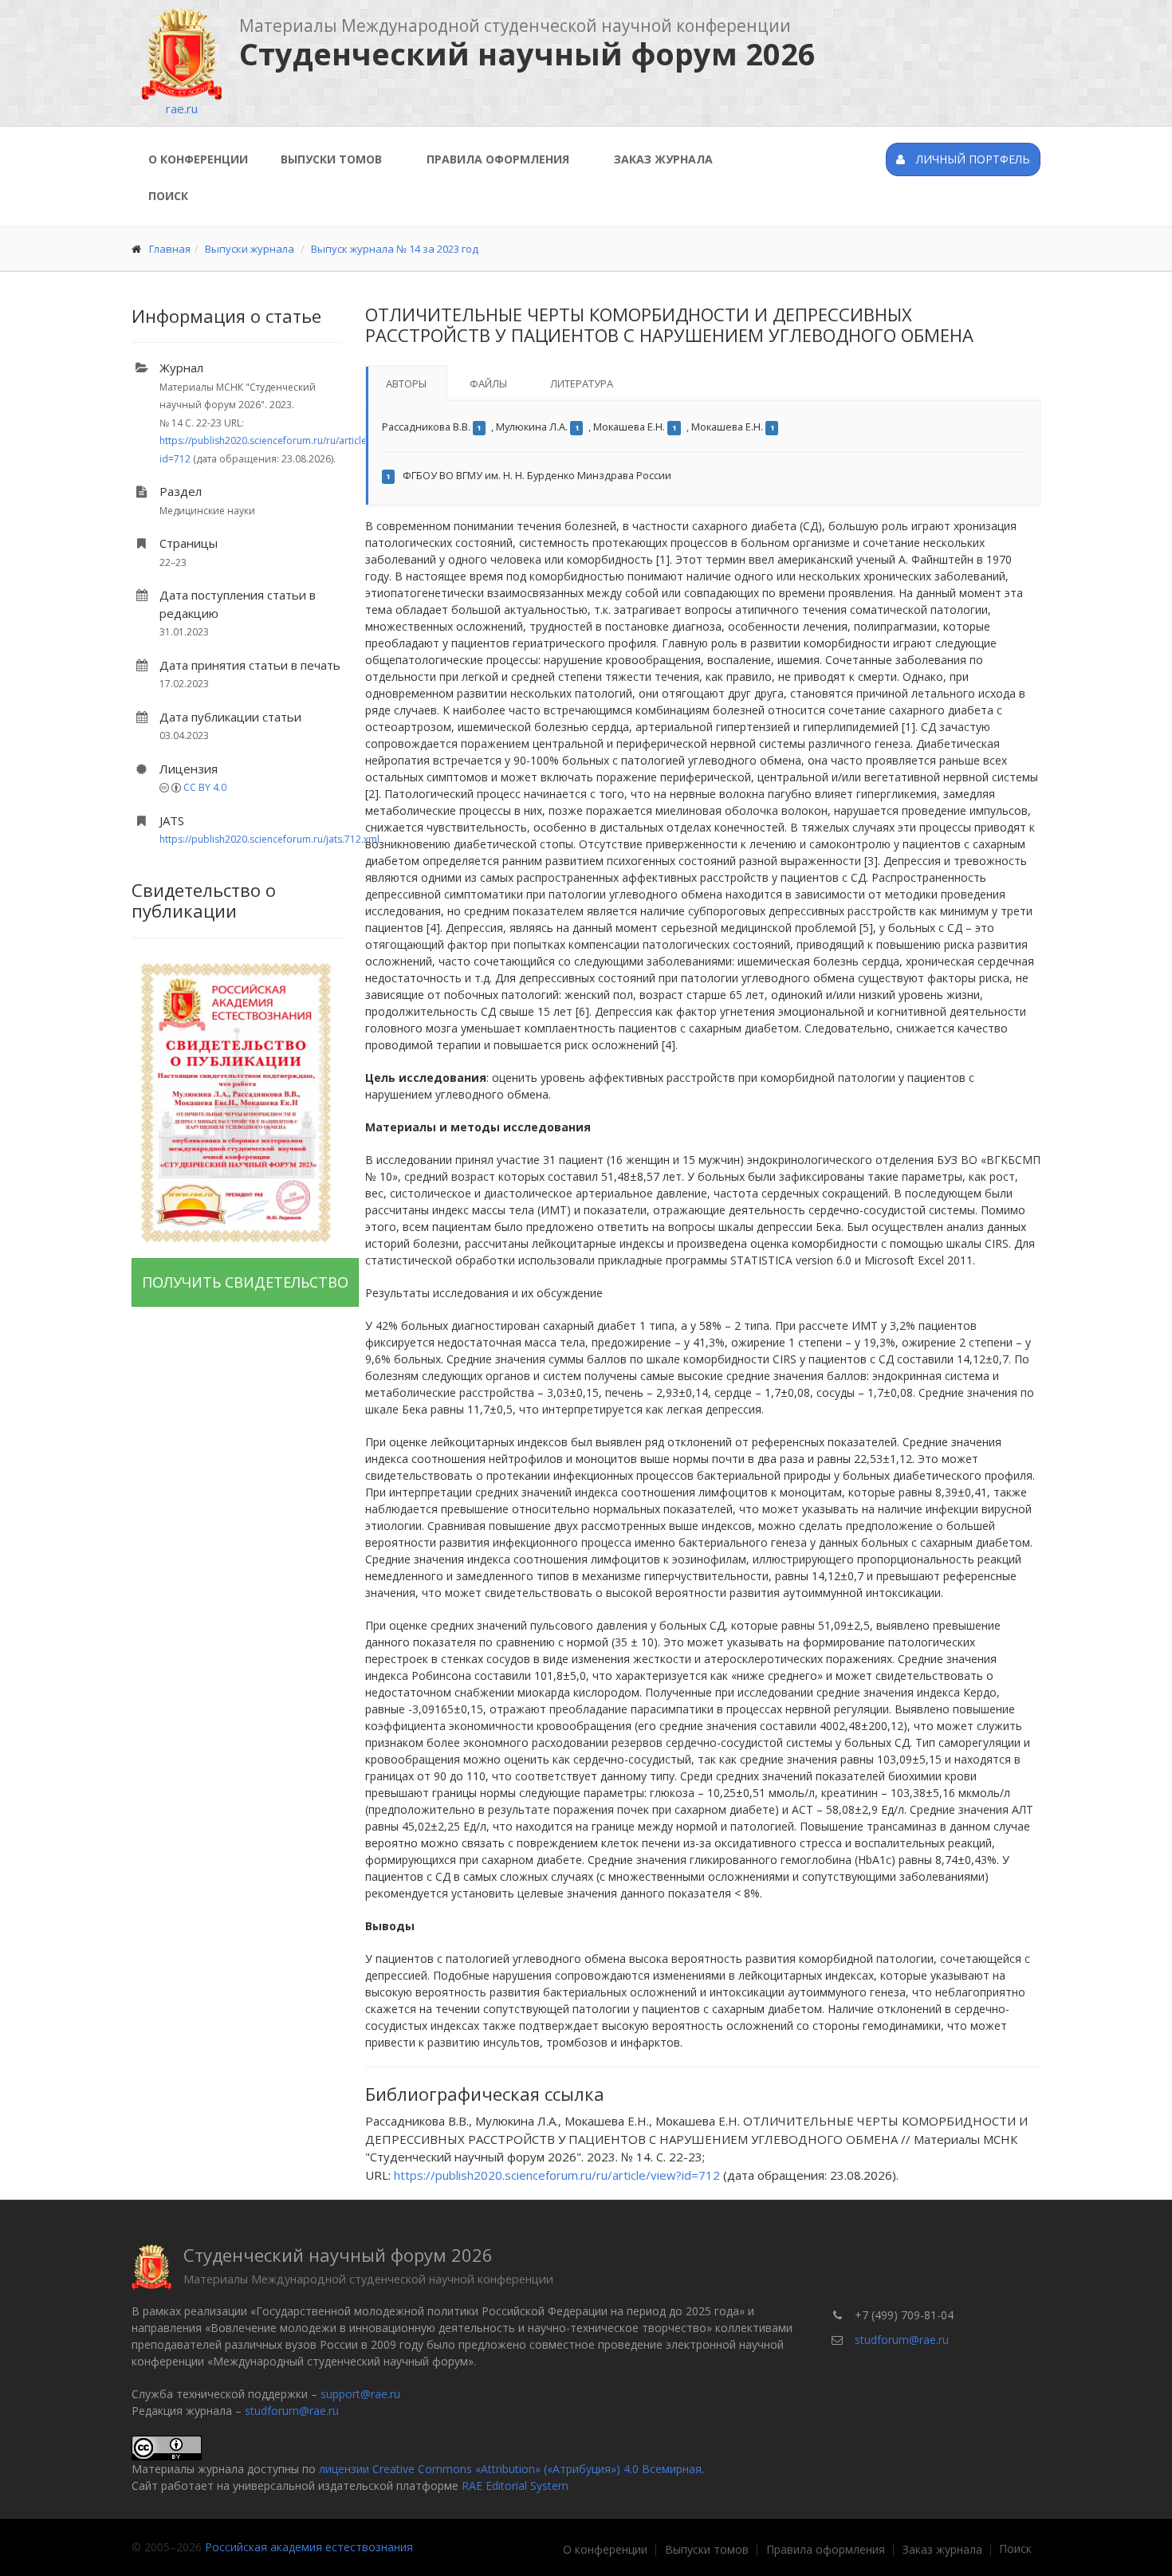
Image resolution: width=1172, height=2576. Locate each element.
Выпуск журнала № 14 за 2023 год (395, 249)
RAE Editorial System (515, 2486)
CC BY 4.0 (205, 787)
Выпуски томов (331, 159)
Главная (170, 249)
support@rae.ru (360, 2394)
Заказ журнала (663, 159)
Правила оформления (498, 159)
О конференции (198, 159)
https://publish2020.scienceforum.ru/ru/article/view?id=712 (557, 2175)
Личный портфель (971, 159)
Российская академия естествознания (309, 2547)
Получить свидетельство (245, 1282)
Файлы (488, 383)
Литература (582, 383)
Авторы (406, 383)
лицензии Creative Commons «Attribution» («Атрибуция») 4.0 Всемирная (510, 2469)
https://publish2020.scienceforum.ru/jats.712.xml (269, 839)
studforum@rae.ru (292, 2411)
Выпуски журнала (250, 249)
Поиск (168, 196)
